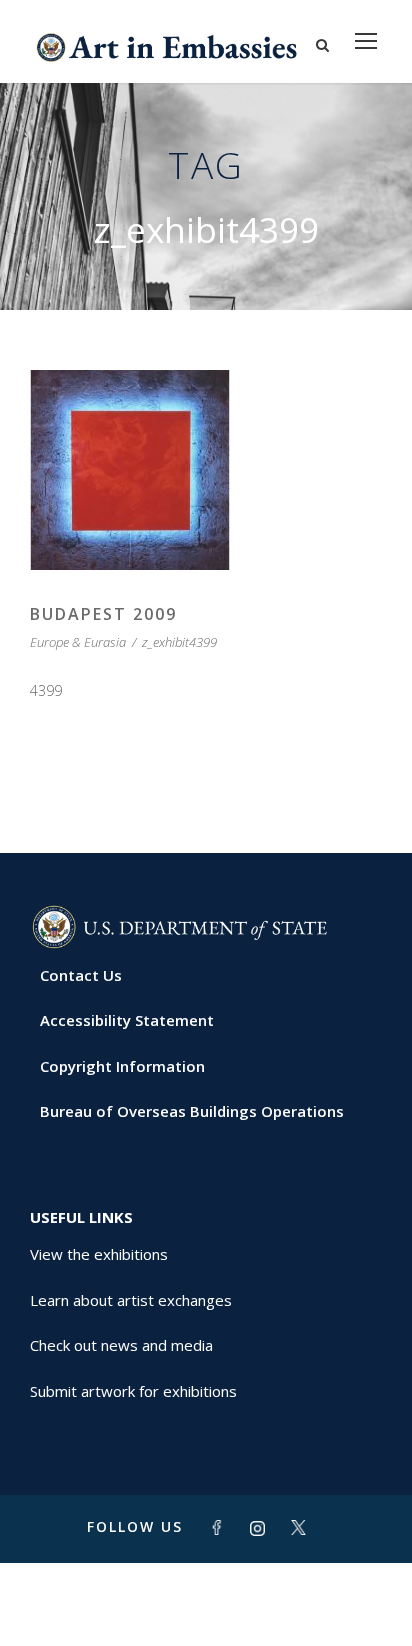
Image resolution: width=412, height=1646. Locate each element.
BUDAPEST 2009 (103, 614)
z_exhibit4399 (179, 642)
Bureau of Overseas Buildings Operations (192, 1111)
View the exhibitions (99, 1254)
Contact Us (81, 975)
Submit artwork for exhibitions (133, 1391)
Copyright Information (122, 1066)
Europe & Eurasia (78, 642)
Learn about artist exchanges (131, 1300)
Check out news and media (121, 1345)
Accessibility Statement (127, 1020)
